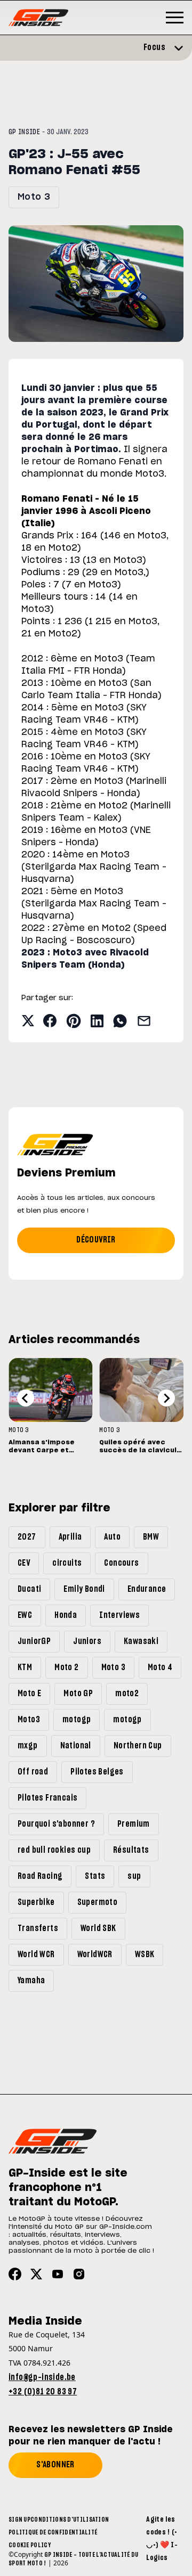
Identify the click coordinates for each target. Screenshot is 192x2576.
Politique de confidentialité (53, 2532)
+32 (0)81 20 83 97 (43, 2392)
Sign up (19, 2520)
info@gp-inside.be (42, 2377)
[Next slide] (166, 1398)
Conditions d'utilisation (70, 2520)
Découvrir (96, 1240)
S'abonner (55, 2465)
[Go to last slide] (26, 1398)
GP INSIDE (24, 132)
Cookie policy (30, 2545)
